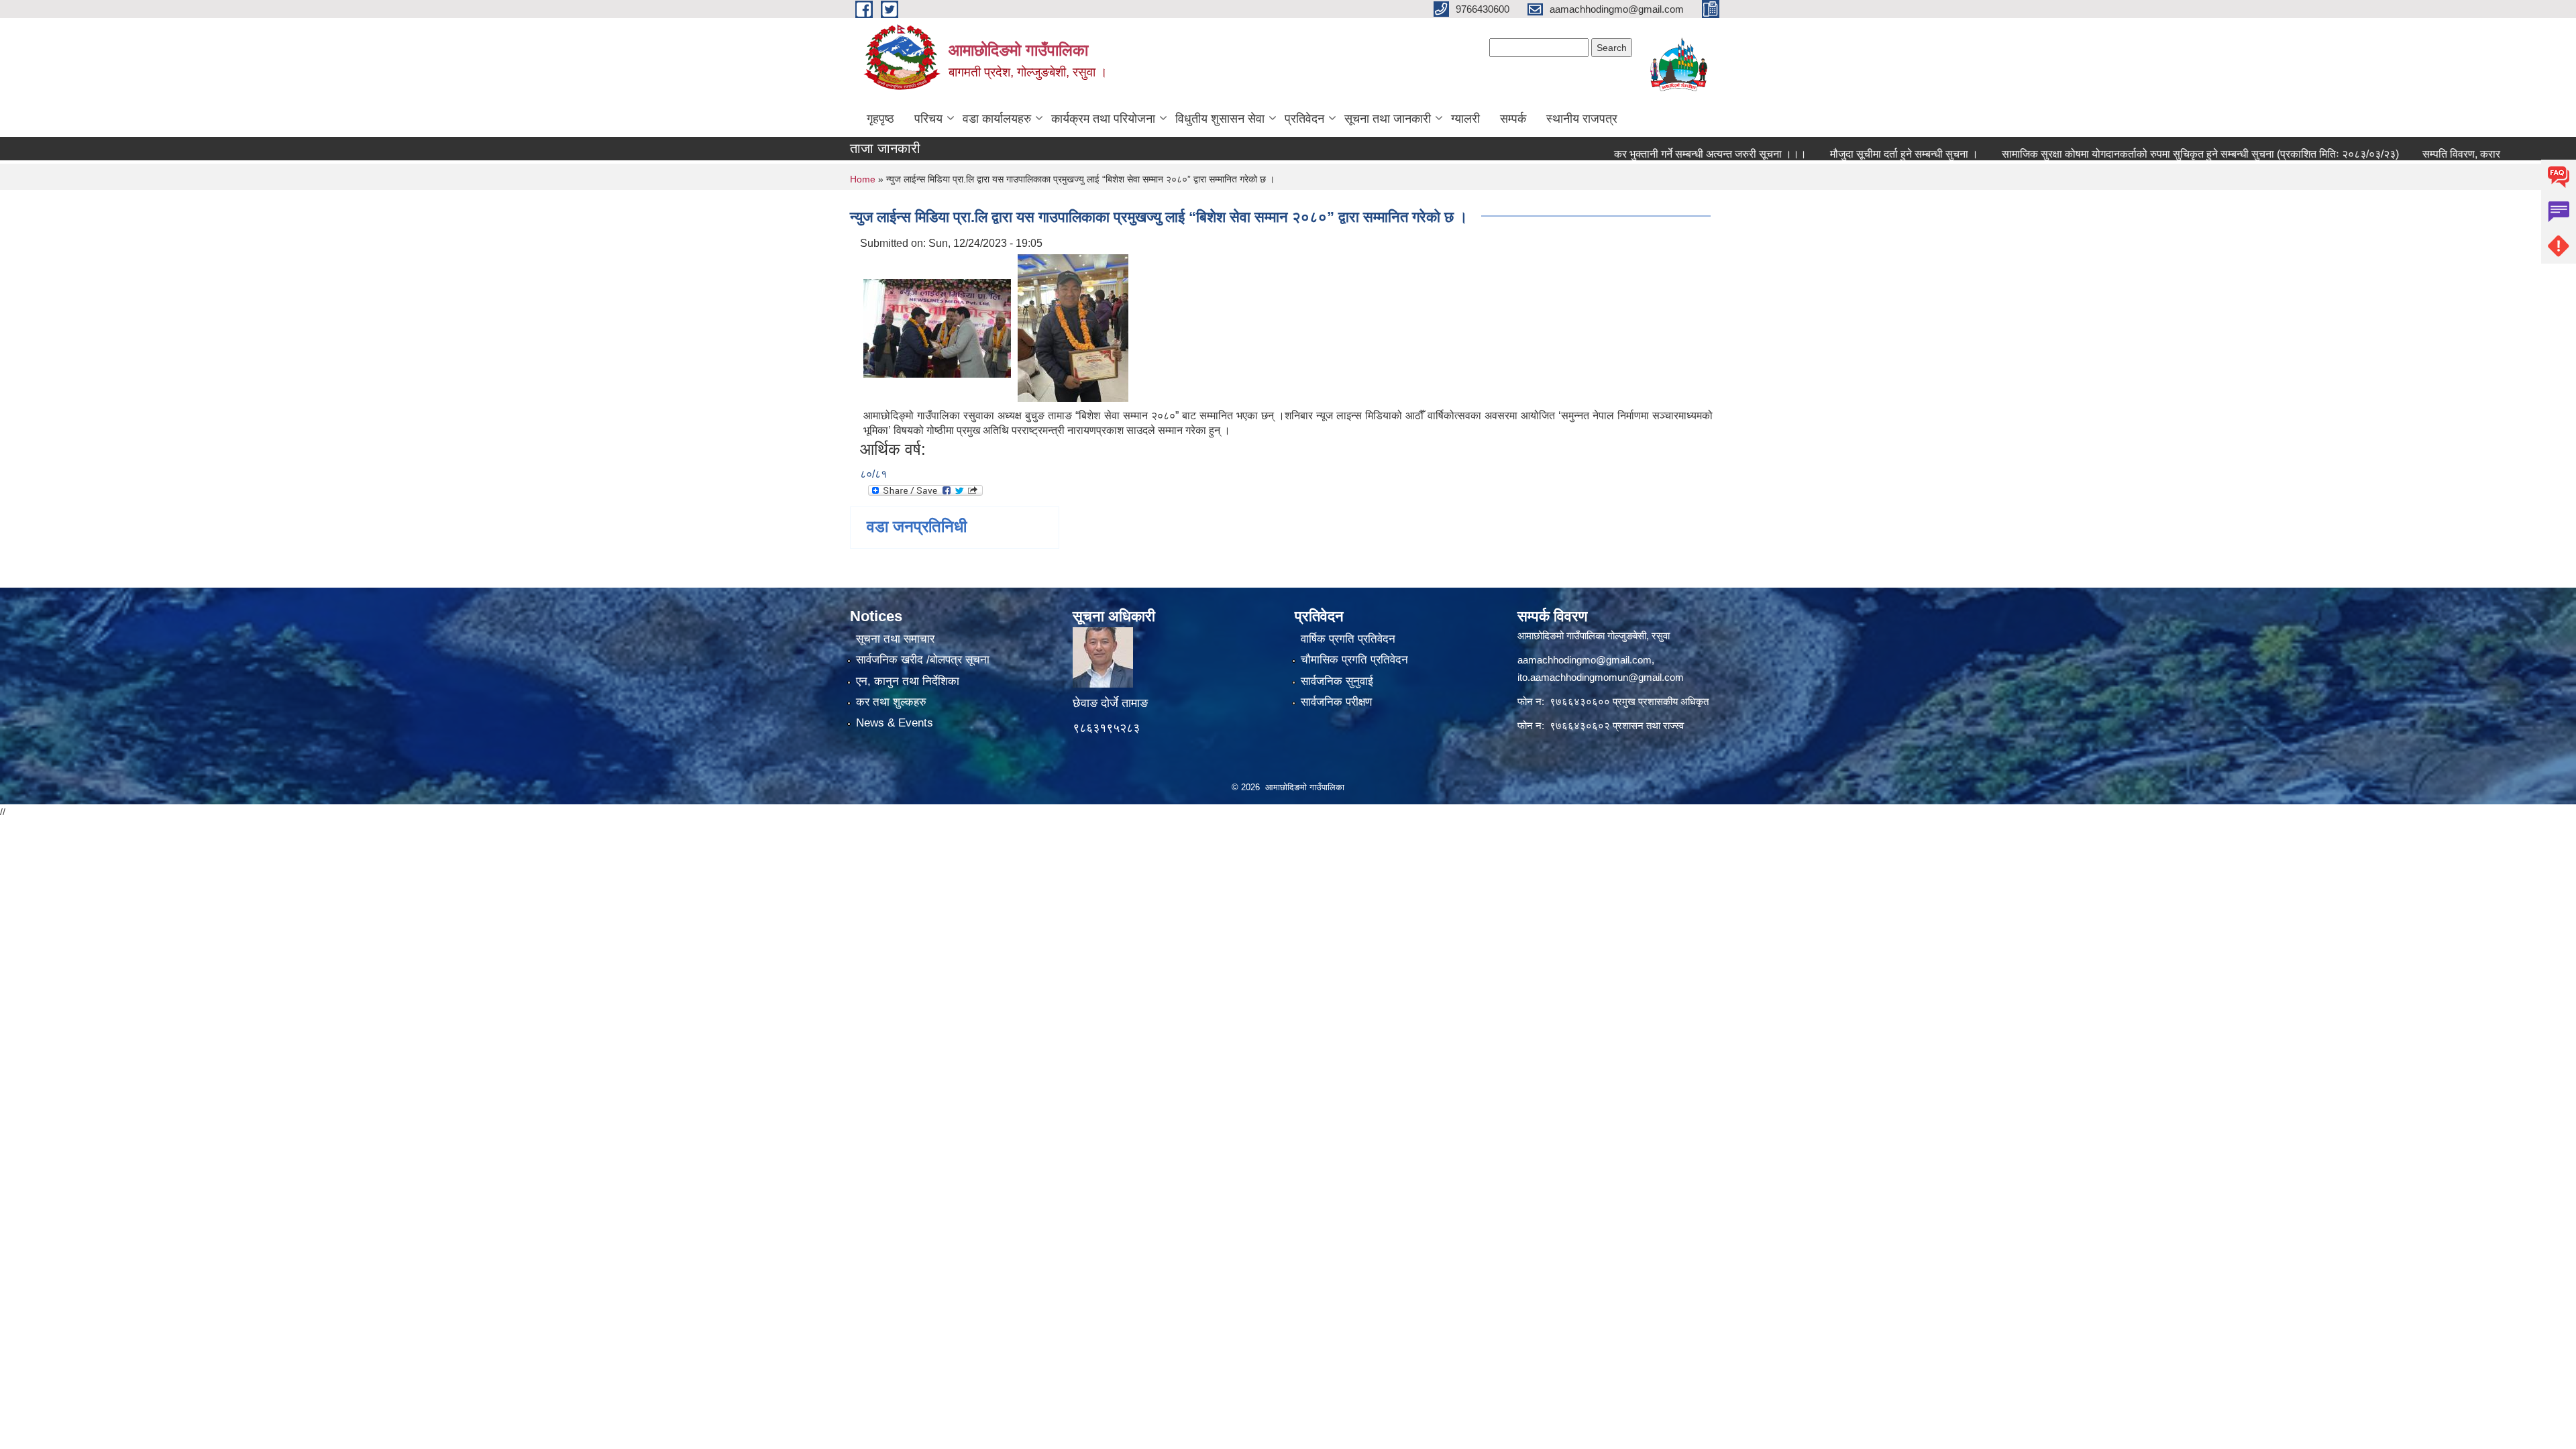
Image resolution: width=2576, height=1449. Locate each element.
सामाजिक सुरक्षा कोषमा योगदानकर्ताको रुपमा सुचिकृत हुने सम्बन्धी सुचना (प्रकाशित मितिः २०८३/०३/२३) (2131, 154)
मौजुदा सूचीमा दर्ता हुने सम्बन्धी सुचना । (1834, 154)
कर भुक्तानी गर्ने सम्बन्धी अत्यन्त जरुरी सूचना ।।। (1641, 154)
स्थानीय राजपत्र (1582, 119)
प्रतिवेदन (1304, 119)
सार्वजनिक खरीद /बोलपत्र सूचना (923, 660)
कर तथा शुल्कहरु (891, 702)
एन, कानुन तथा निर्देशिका (908, 681)
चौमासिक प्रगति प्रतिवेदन (1354, 660)
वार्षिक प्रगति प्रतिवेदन (1348, 639)
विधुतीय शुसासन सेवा (1220, 119)
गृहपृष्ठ (880, 119)
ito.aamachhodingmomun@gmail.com (1601, 677)
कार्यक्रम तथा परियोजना (1103, 119)
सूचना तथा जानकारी (1388, 119)
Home (863, 179)
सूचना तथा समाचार (895, 639)
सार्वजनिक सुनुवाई (1337, 681)
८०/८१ (873, 474)
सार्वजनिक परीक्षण (1336, 702)
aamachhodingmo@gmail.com (1585, 660)
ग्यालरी (1465, 119)
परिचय (928, 119)
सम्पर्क (1513, 119)
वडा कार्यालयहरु (997, 119)
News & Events (895, 723)
